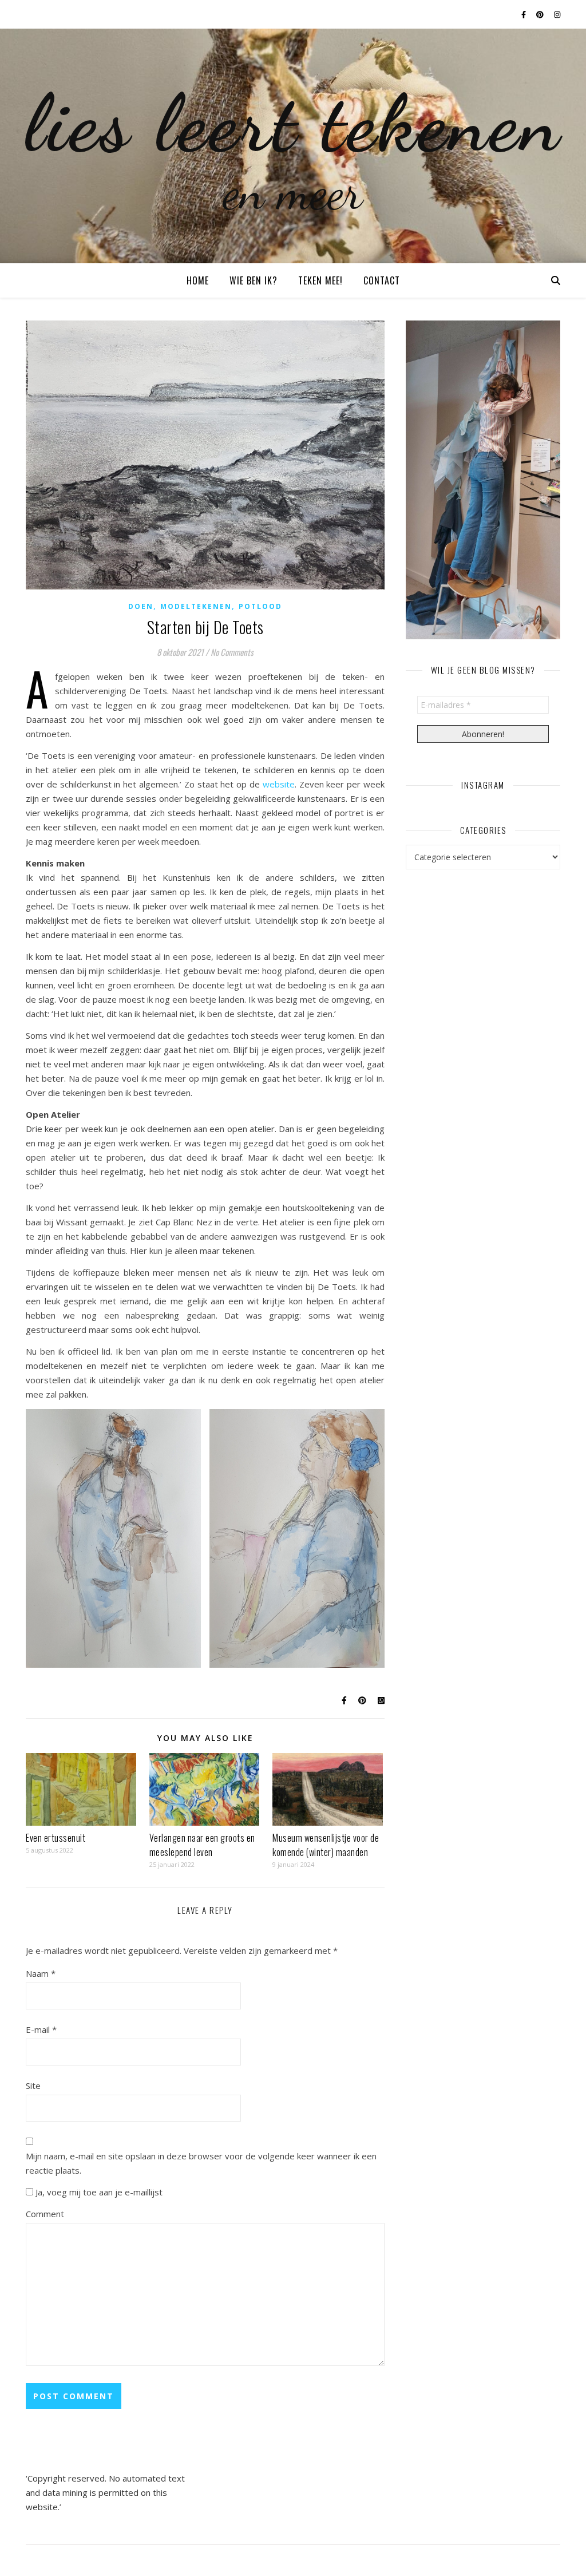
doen (141, 606)
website (279, 784)
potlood (260, 606)
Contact (382, 280)
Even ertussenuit (56, 1838)
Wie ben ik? (254, 280)
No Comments (232, 652)
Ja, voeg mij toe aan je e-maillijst (98, 2192)
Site (33, 2086)
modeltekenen (196, 606)
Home (198, 280)
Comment (45, 2214)
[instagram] (557, 14)
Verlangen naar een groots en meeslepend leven (202, 1845)
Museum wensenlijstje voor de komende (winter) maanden (326, 1845)
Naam (41, 1973)
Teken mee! (320, 280)
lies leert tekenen (293, 123)
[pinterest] (541, 14)
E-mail (41, 2029)
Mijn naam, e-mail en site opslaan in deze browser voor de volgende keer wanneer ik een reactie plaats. (201, 2163)
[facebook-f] (524, 14)
